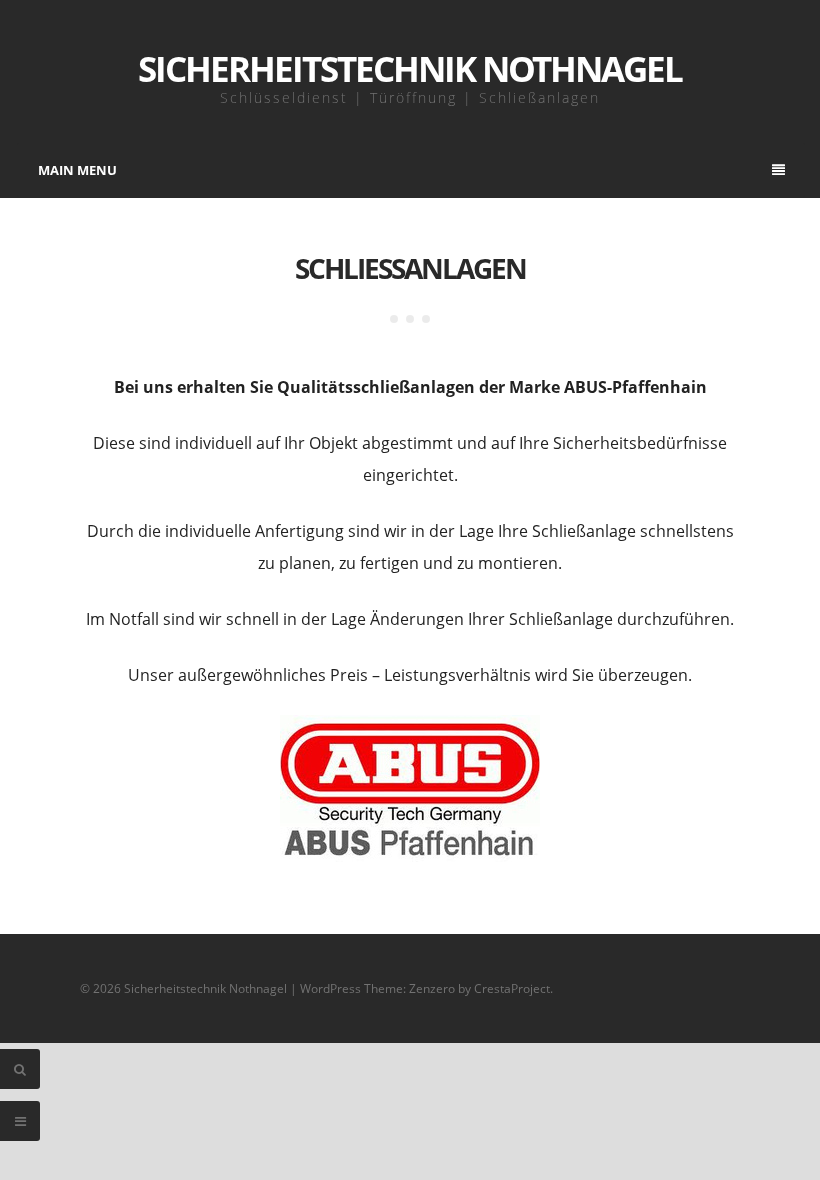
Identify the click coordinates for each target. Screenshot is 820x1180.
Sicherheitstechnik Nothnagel (410, 68)
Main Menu (77, 170)
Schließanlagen (410, 268)
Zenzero (432, 988)
